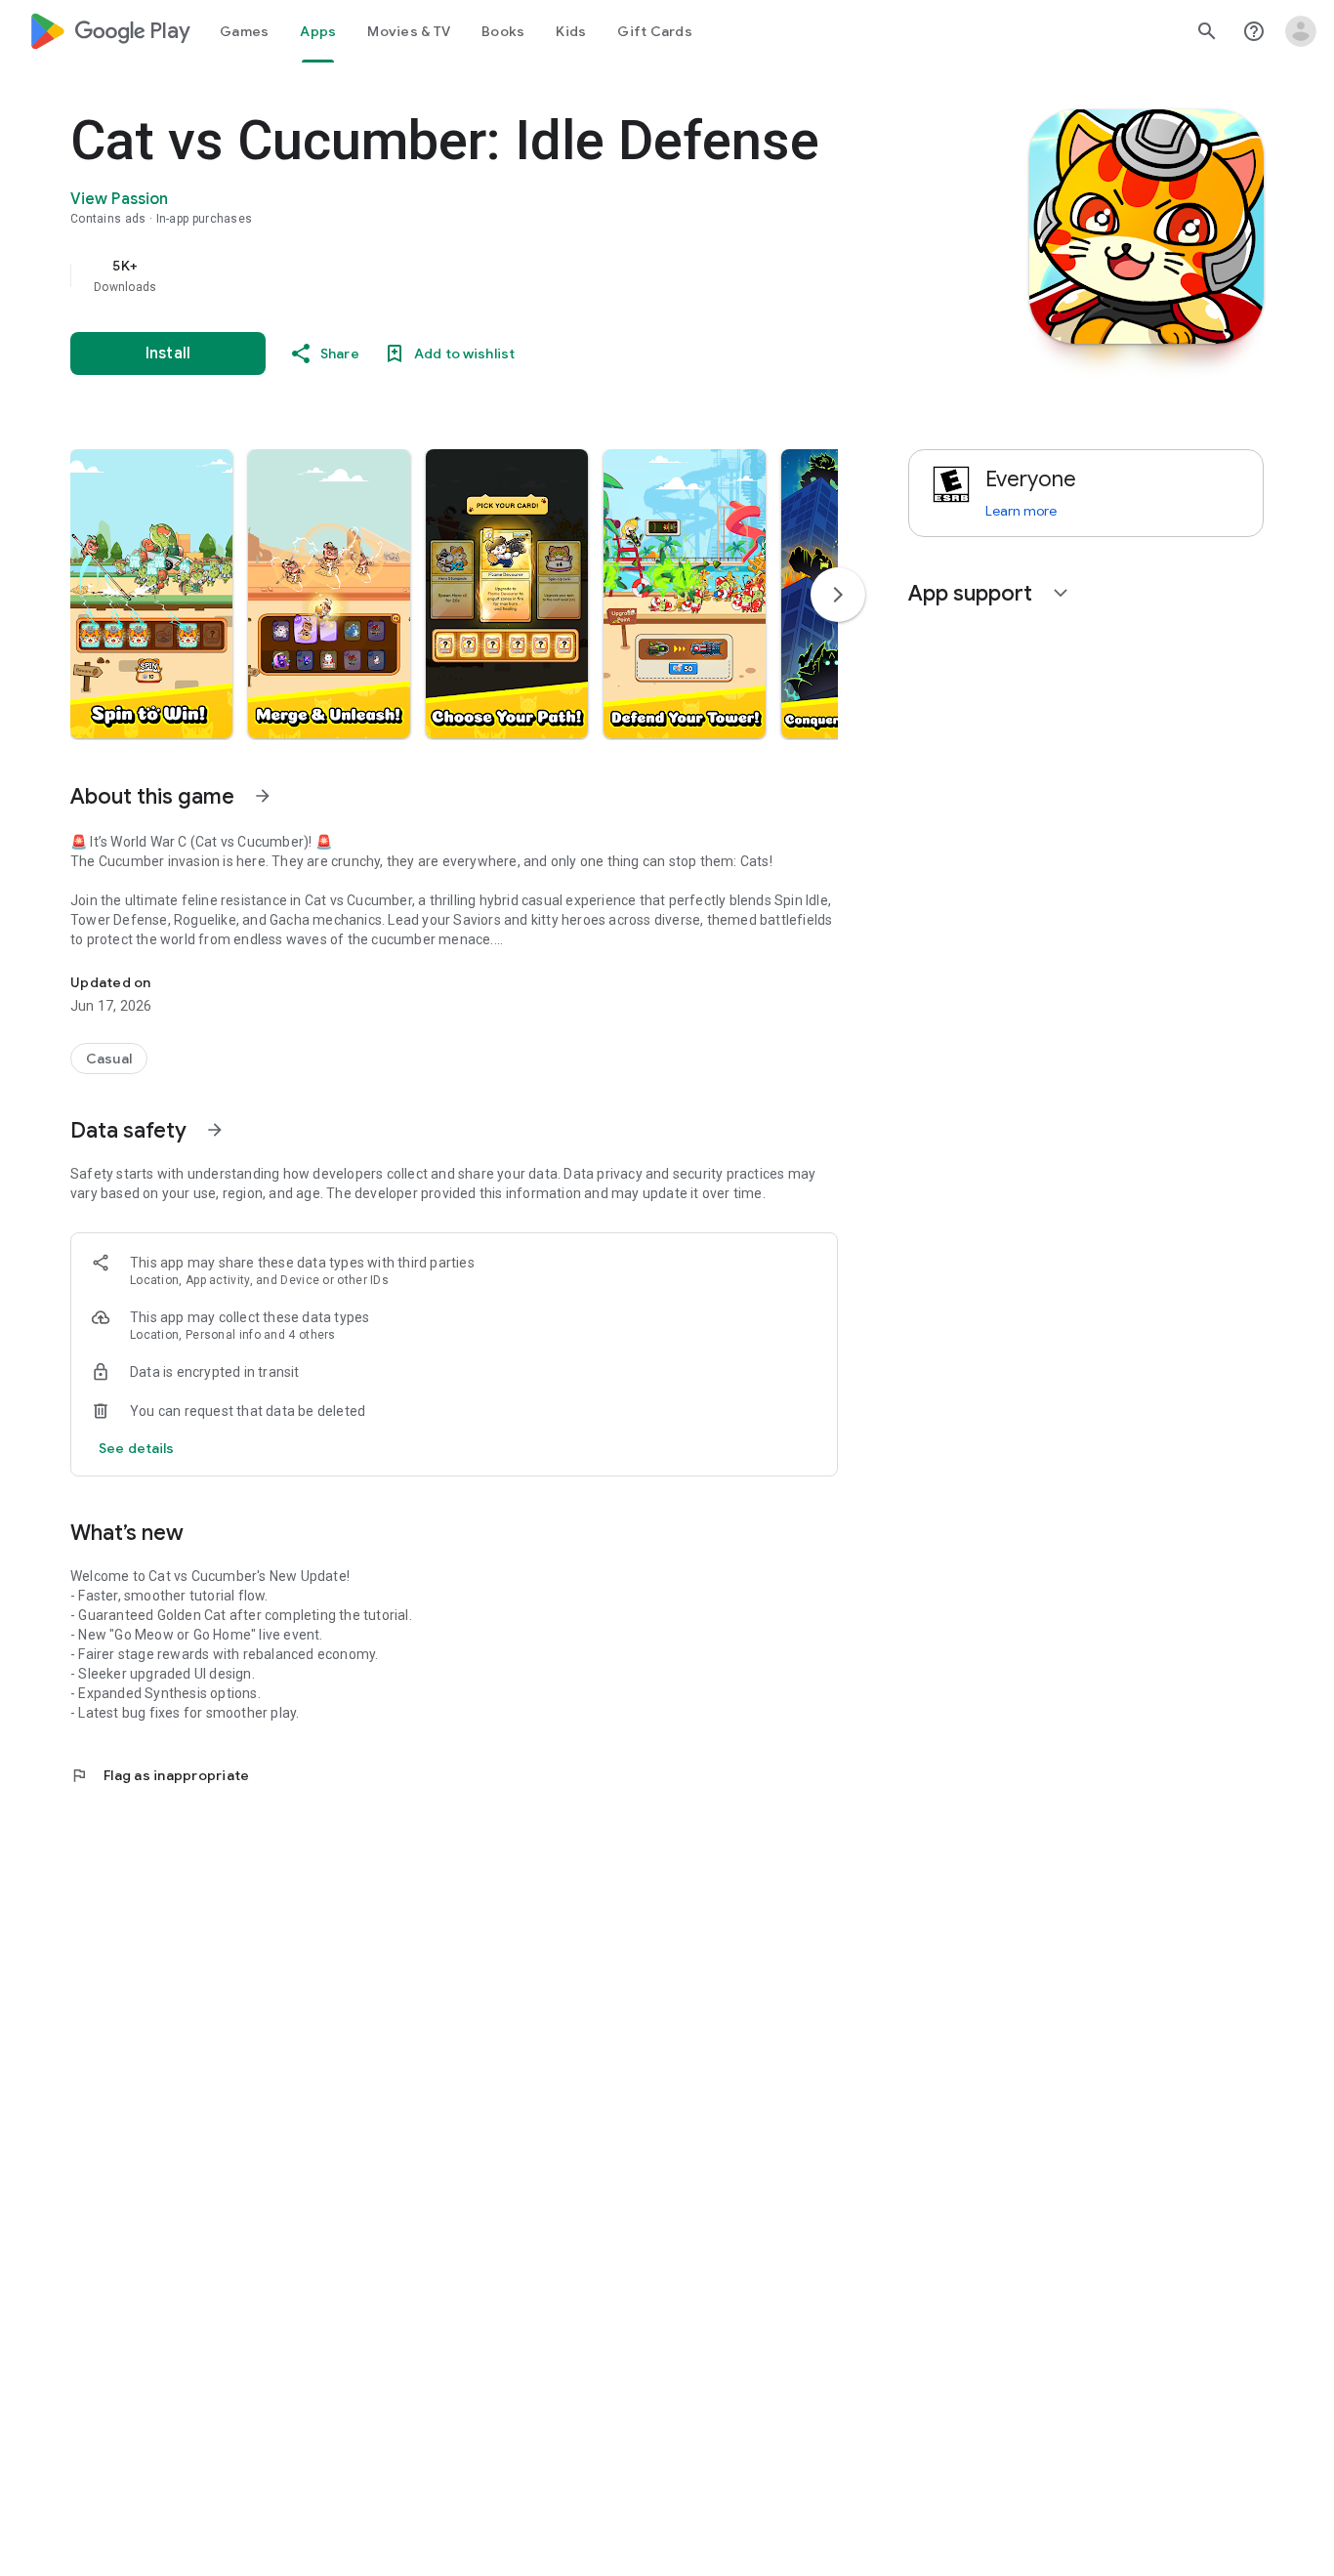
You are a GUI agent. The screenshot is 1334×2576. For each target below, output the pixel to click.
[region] (461, 275)
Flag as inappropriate (160, 1775)
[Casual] (109, 1059)
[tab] (244, 31)
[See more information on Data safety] (215, 1130)
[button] (151, 594)
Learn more (1021, 511)
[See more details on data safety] (137, 1448)
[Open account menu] (1301, 31)
